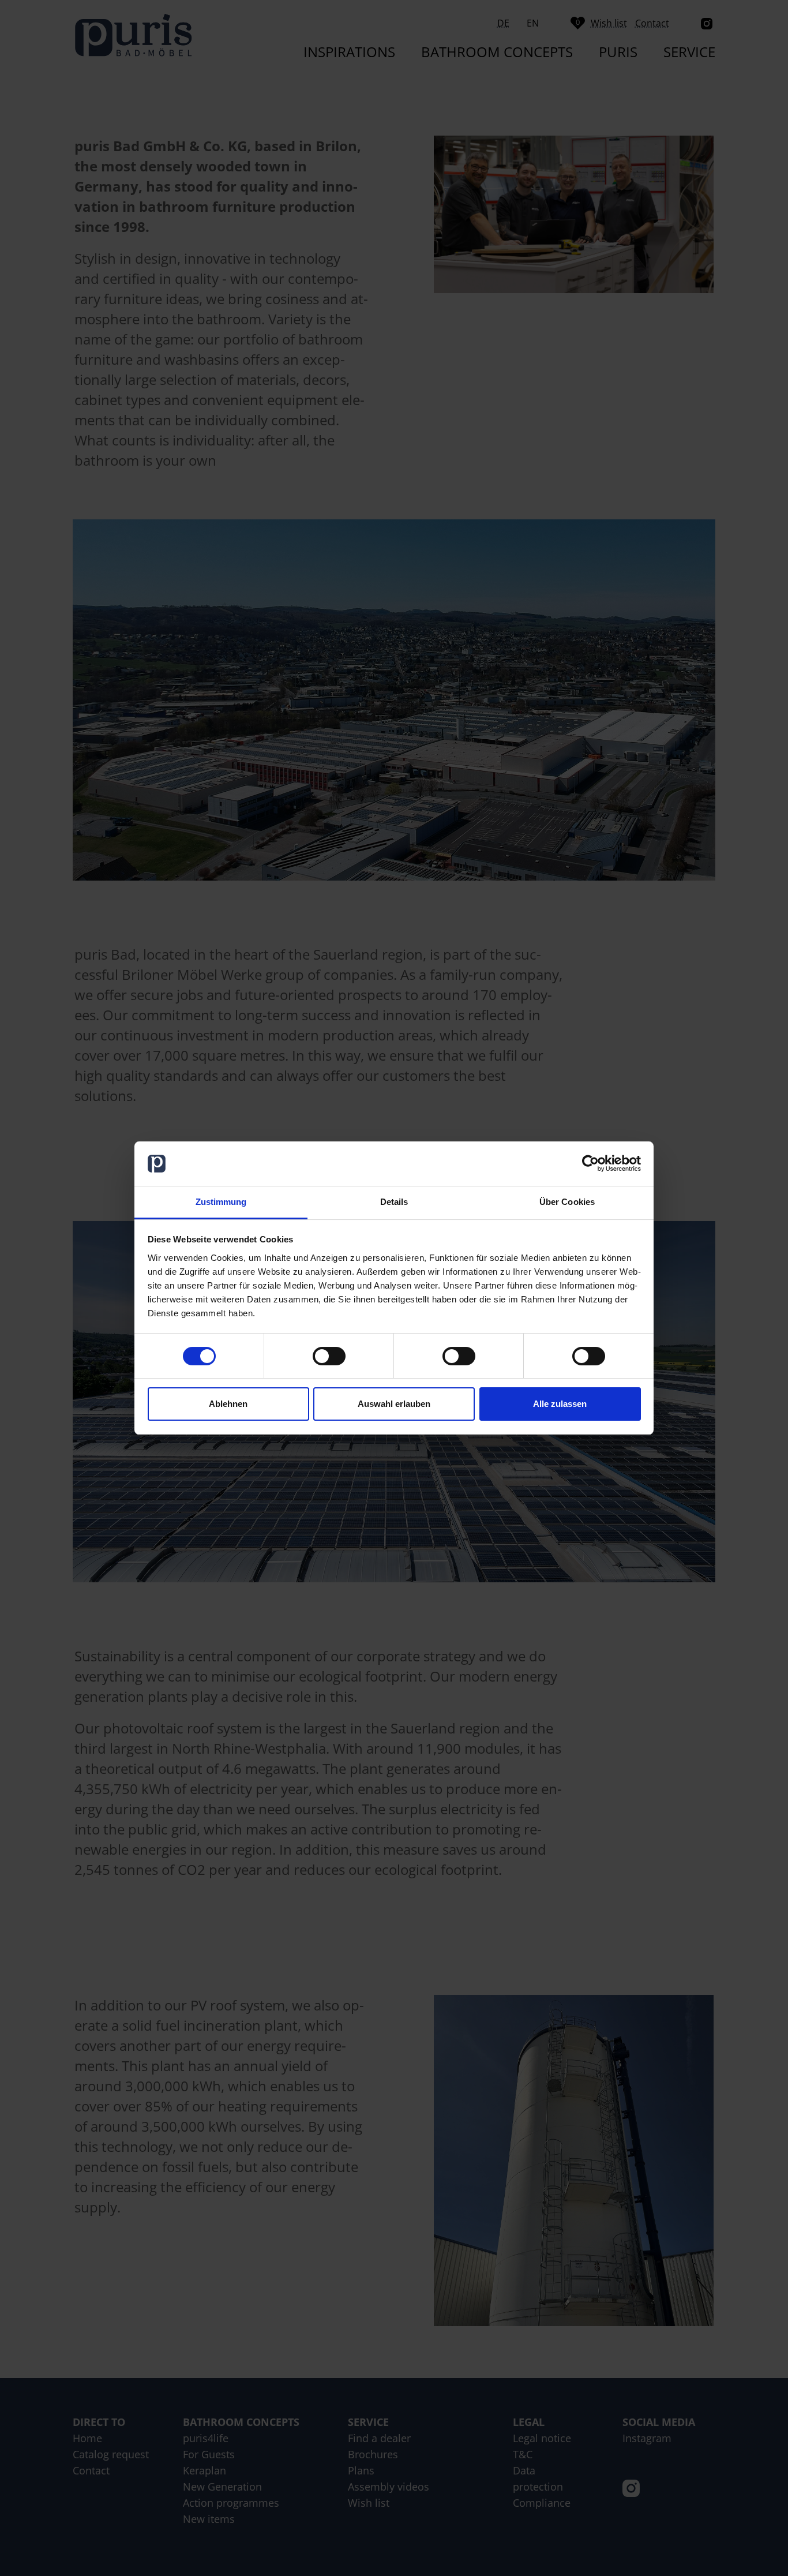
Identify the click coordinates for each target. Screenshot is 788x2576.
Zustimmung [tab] (221, 1202)
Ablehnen (228, 1404)
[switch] (329, 1356)
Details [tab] (394, 1202)
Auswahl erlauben (394, 1404)
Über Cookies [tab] (567, 1202)
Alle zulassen (560, 1404)
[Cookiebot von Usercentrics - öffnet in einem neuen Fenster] (590, 1164)
